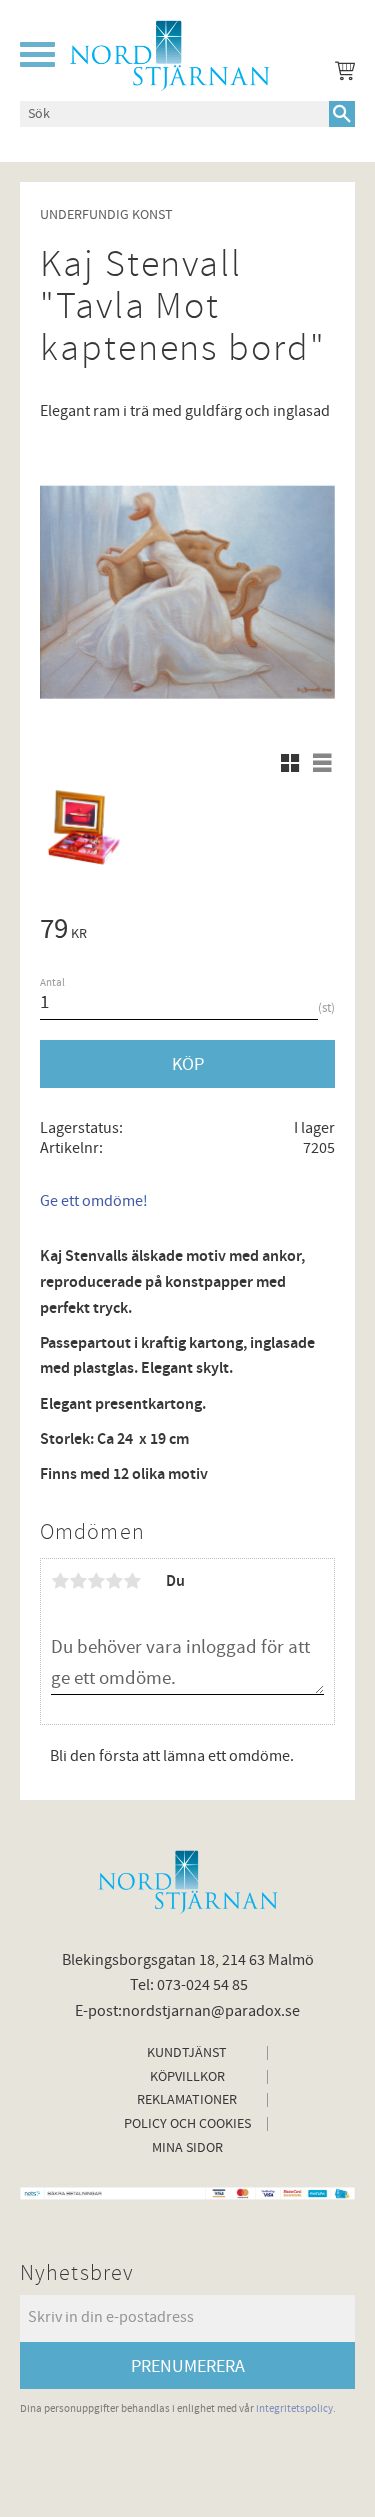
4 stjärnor (114, 1581)
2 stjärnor (78, 1581)
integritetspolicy (294, 2408)
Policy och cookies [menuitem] (187, 2124)
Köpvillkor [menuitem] (187, 2077)
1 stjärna (60, 1581)
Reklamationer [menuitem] (187, 2100)
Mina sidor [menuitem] (187, 2148)
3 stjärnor (96, 1581)
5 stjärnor (132, 1581)
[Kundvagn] (341, 74)
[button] (37, 54)
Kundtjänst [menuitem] (187, 2053)
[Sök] (342, 114)
